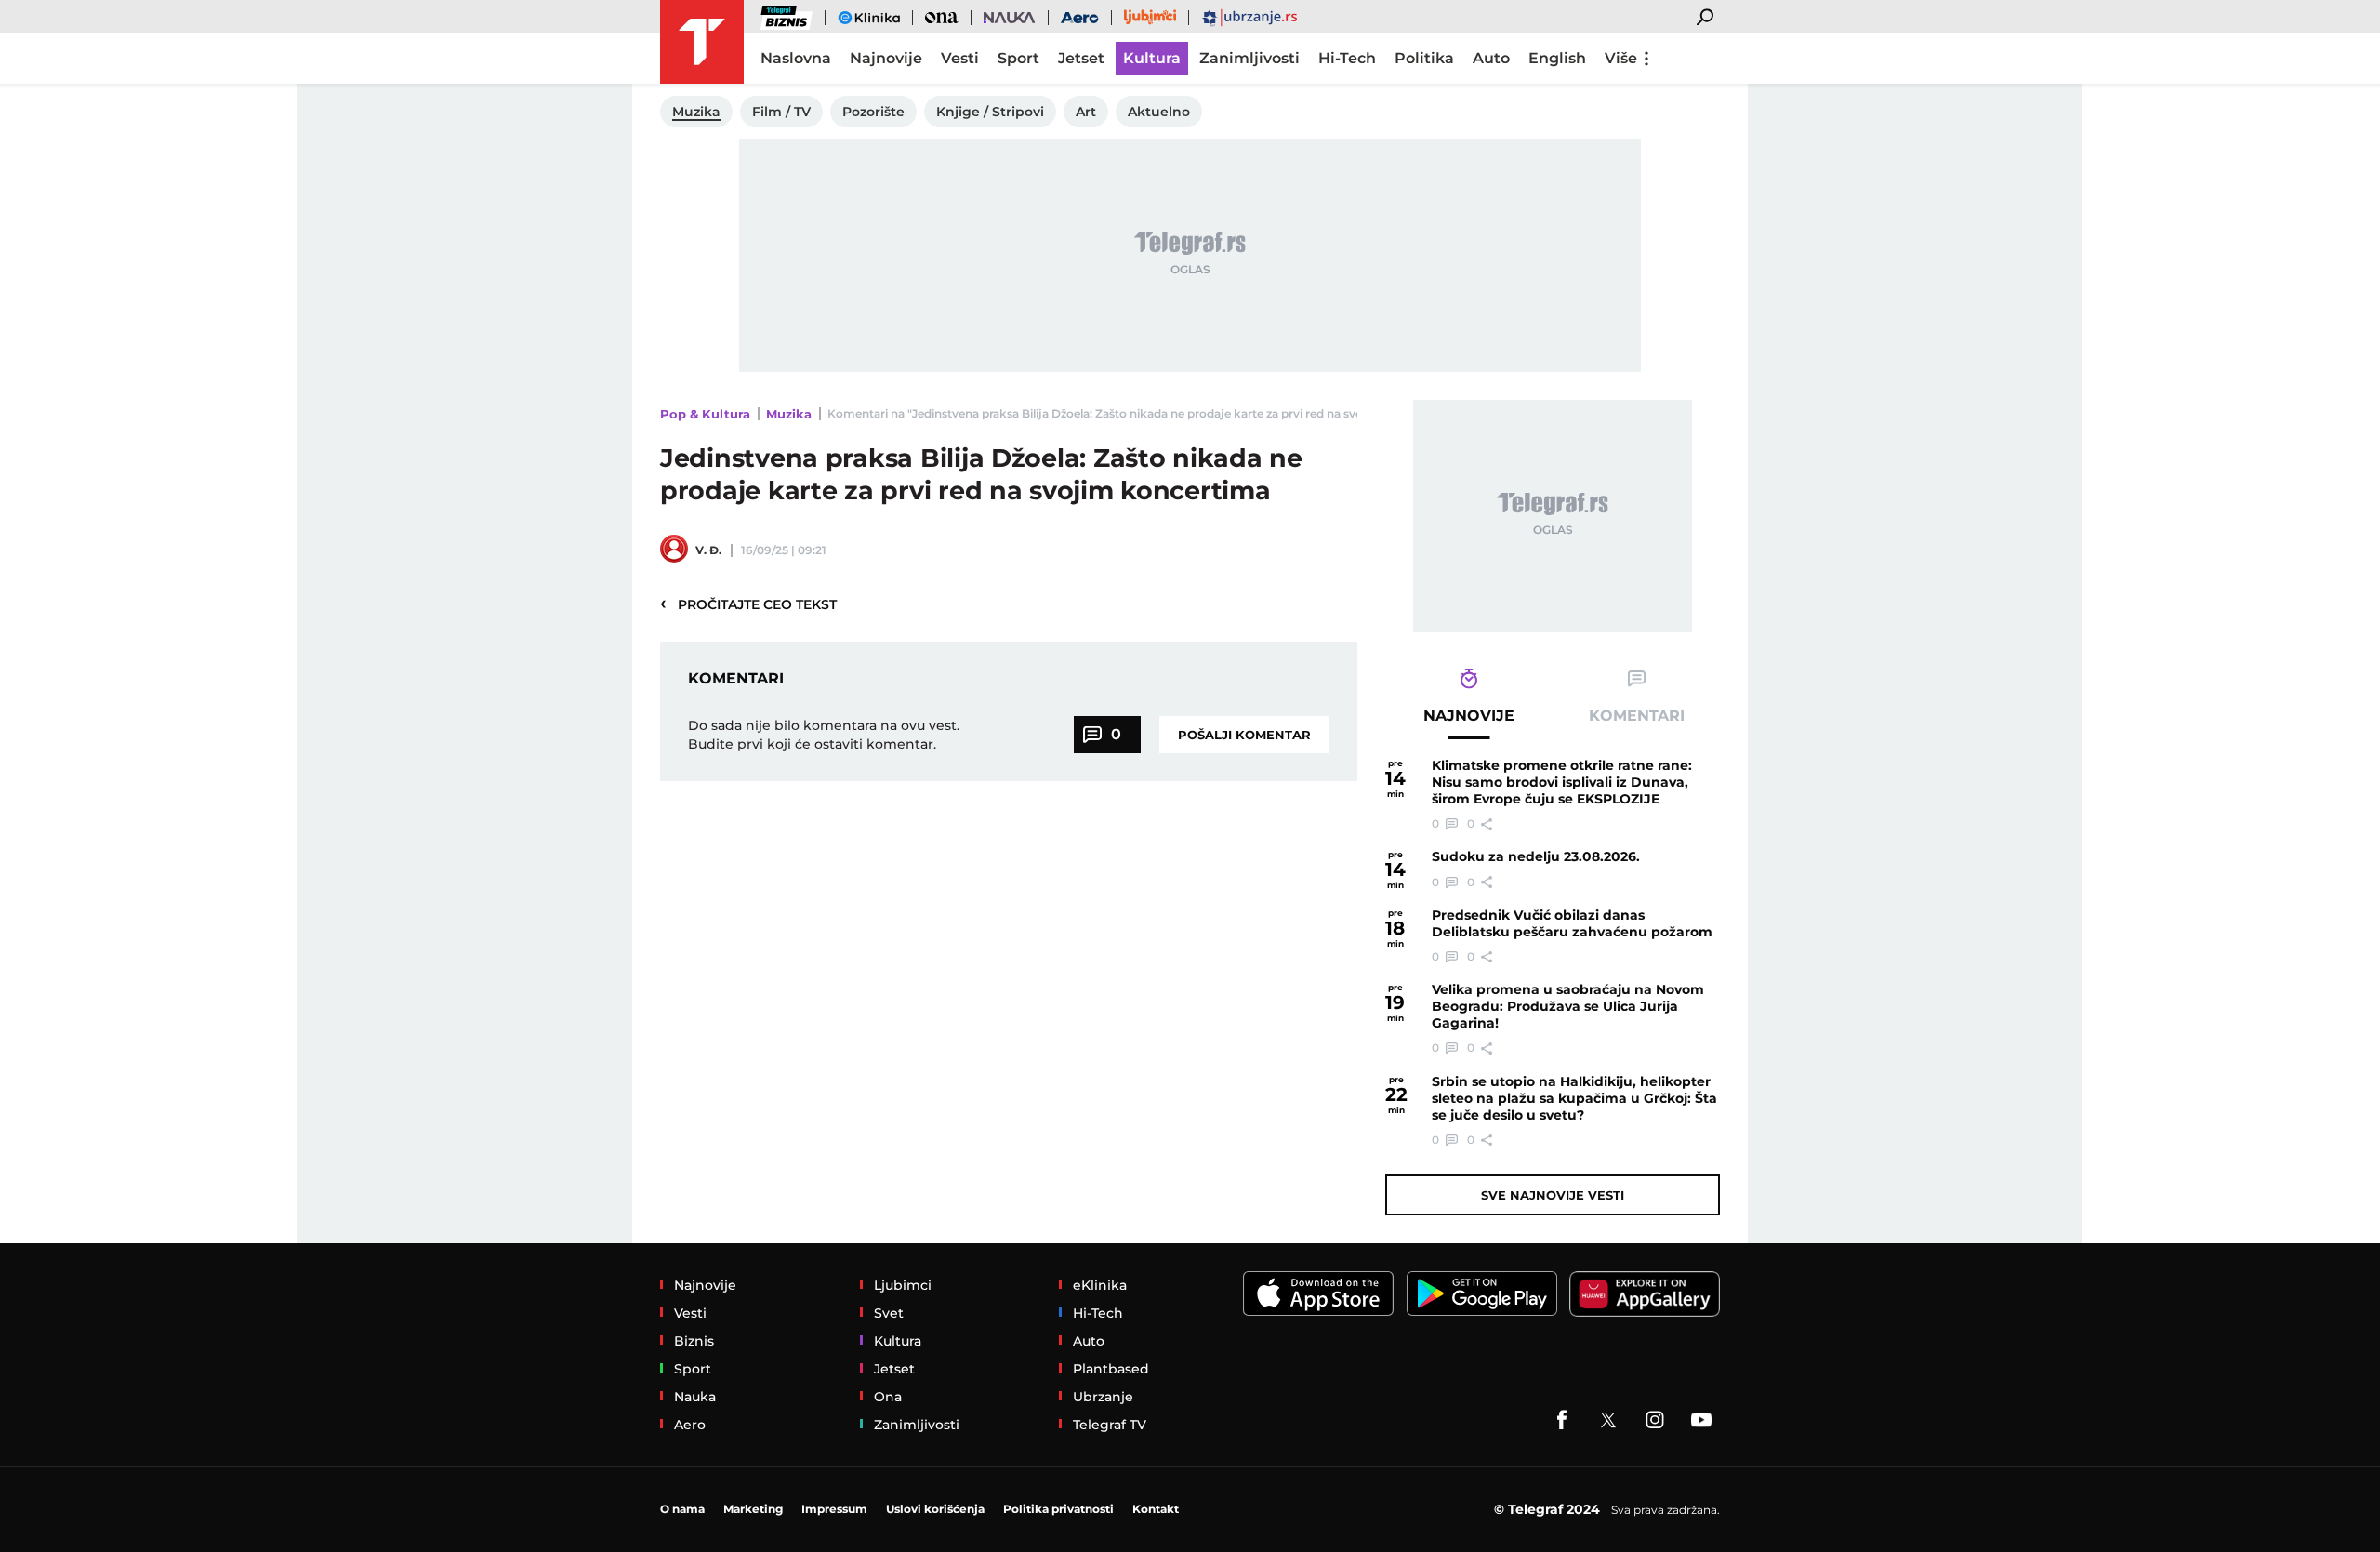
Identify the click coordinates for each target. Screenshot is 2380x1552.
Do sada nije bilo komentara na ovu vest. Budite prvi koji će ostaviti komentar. (824, 735)
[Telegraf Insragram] (1655, 1420)
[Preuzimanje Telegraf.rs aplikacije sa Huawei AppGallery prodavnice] (1645, 1294)
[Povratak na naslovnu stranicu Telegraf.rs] (702, 42)
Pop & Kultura (705, 414)
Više (1621, 58)
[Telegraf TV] (1701, 1420)
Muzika (789, 414)
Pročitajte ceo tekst (748, 604)
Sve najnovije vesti (1553, 1195)
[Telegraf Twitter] (1608, 1420)
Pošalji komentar (1244, 735)
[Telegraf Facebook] (1562, 1420)
